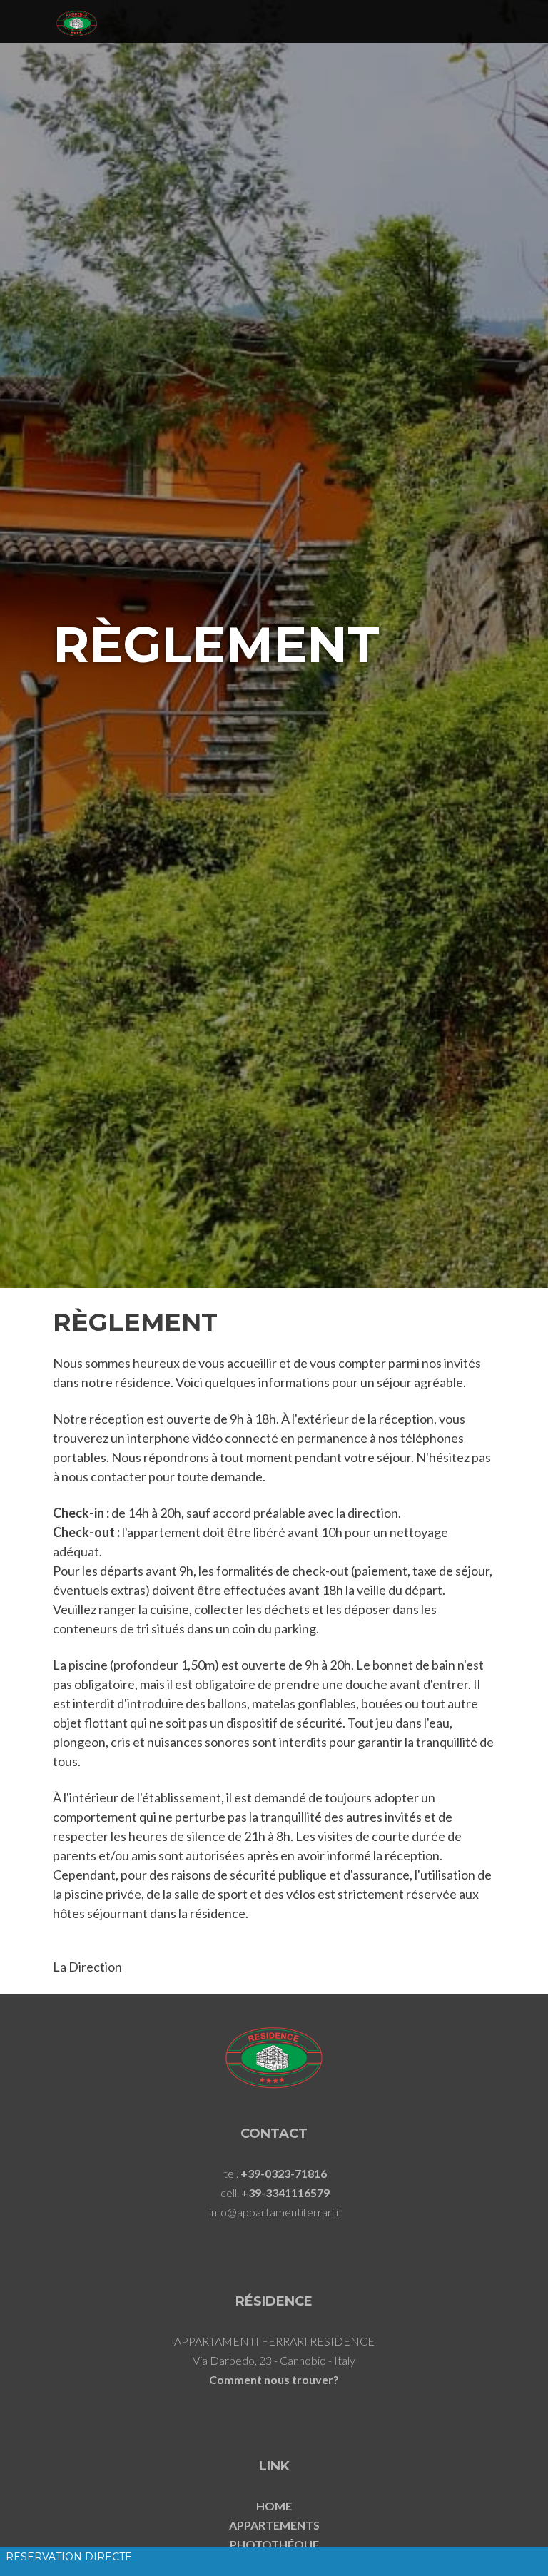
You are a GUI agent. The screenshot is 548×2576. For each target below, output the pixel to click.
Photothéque (274, 2544)
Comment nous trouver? (274, 2379)
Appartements (274, 2525)
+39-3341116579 (285, 2192)
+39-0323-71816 (284, 2173)
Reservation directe (69, 2557)
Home (274, 2506)
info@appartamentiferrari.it (276, 2212)
